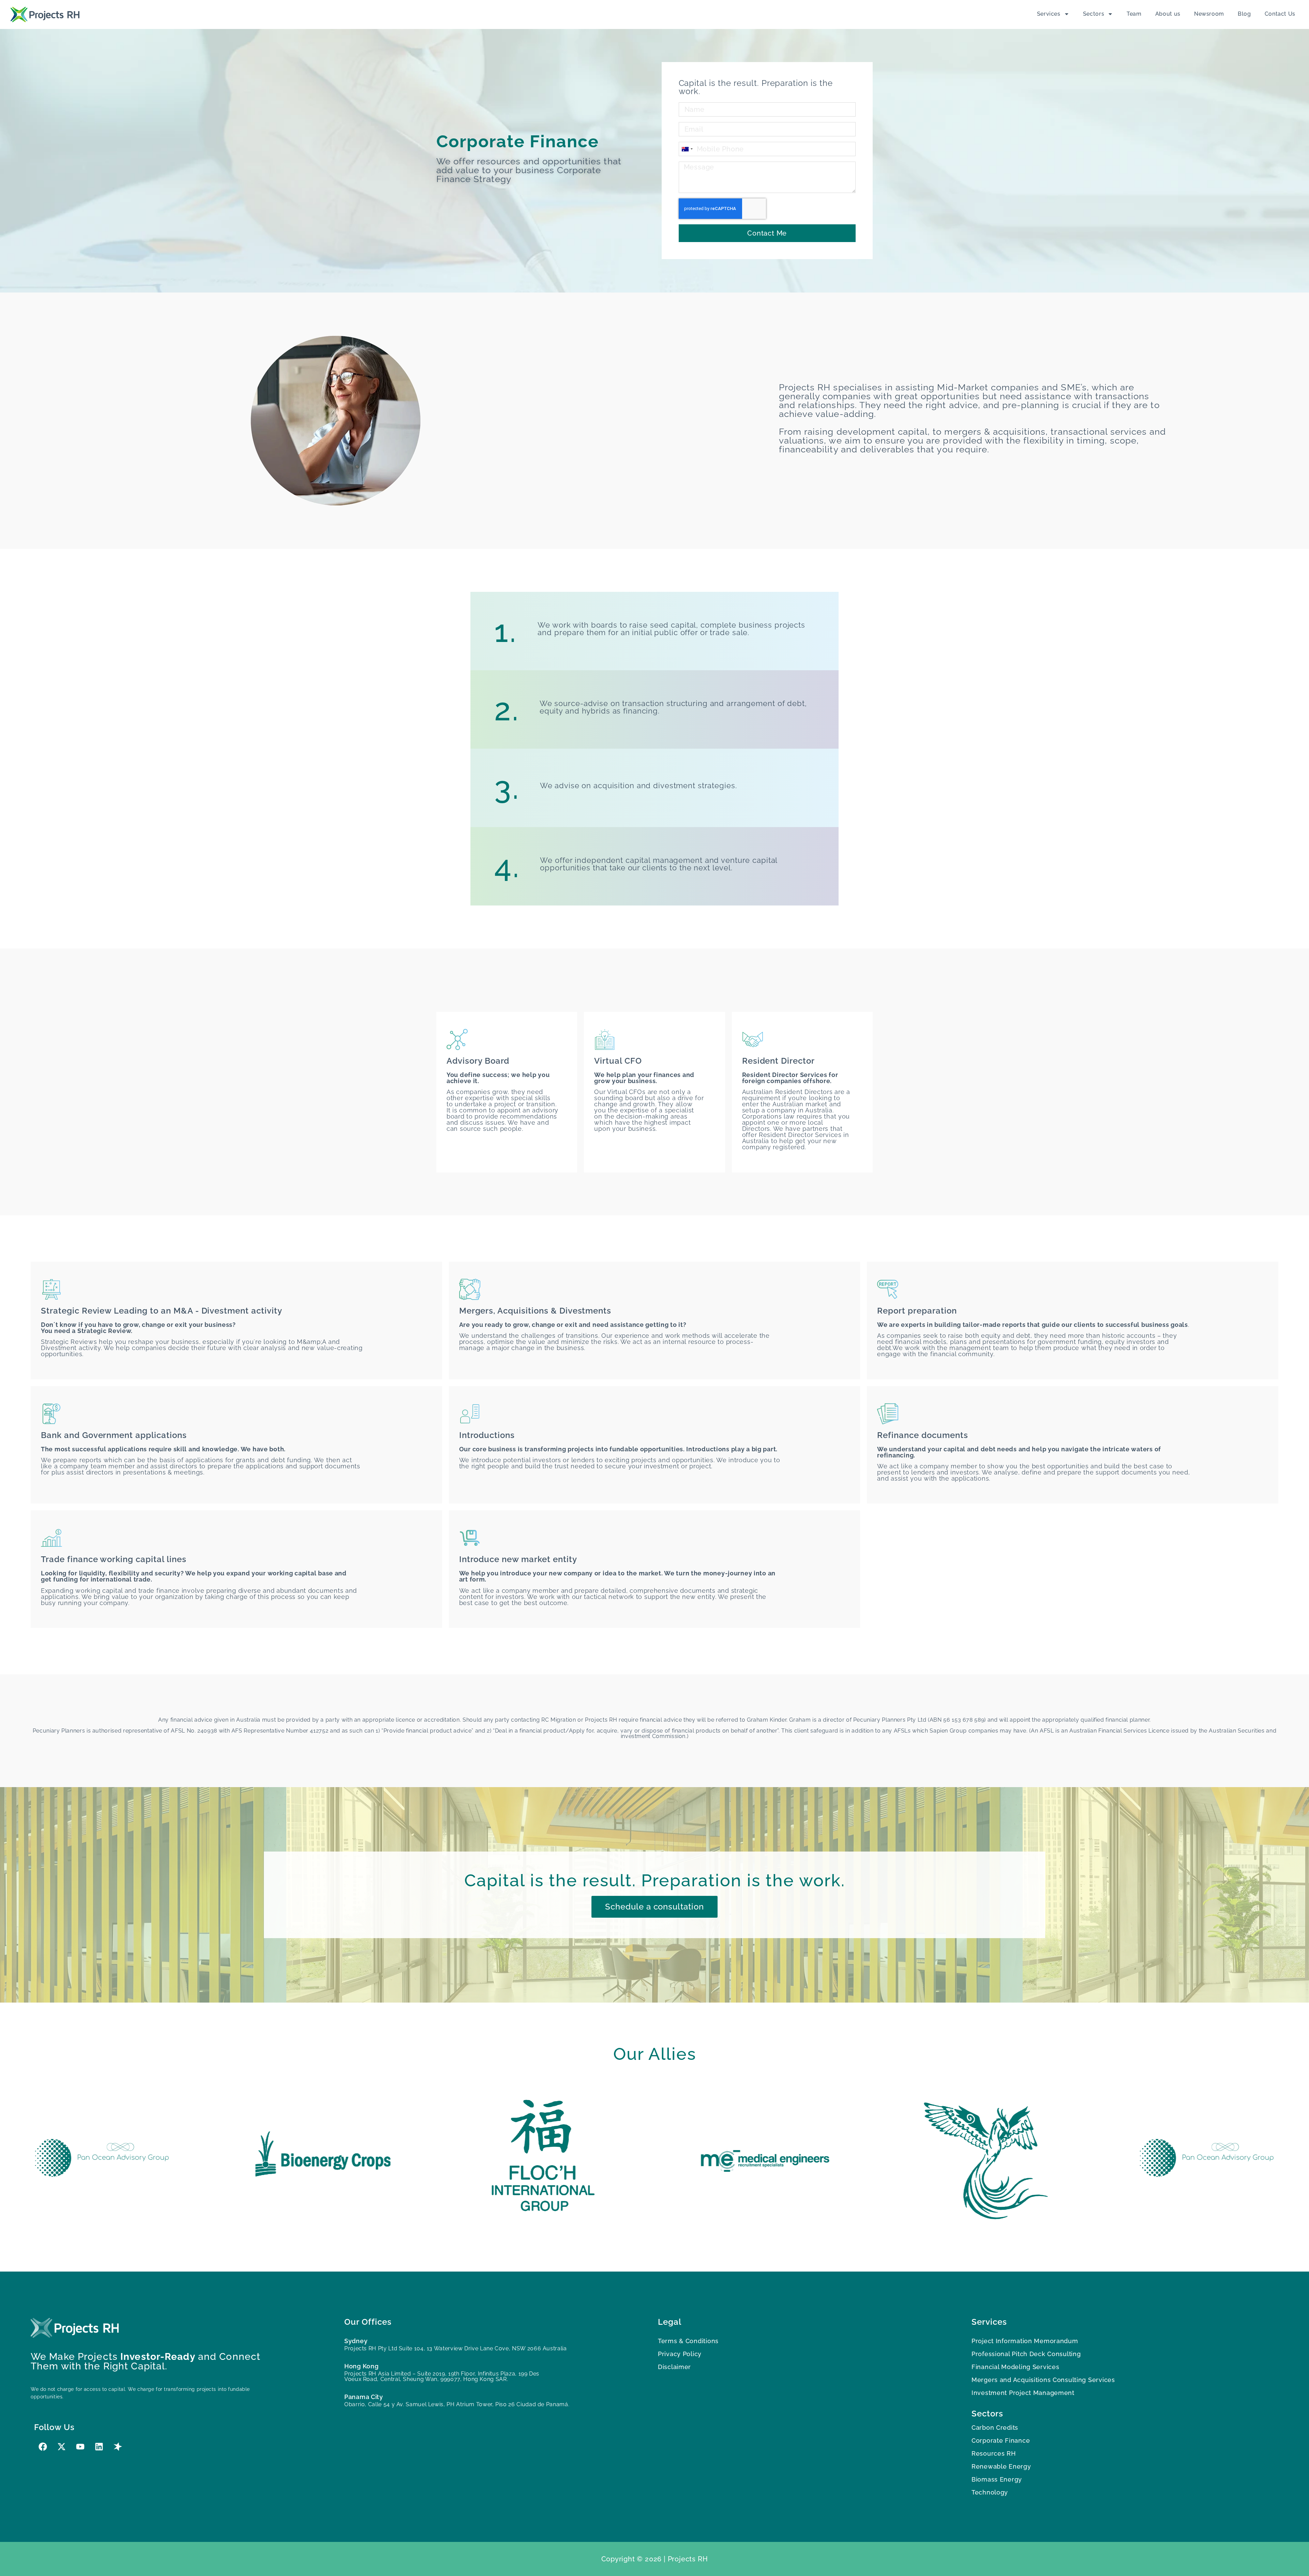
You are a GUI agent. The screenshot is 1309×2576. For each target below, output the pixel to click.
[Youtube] (80, 2447)
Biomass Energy (997, 2479)
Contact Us (1280, 14)
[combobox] (687, 149)
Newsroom (1209, 14)
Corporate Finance (1001, 2440)
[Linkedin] (99, 2447)
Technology (990, 2492)
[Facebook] (43, 2447)
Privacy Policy (680, 2354)
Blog (1244, 14)
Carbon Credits (995, 2428)
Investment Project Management (1023, 2393)
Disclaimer (674, 2367)
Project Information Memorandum (1025, 2341)
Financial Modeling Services (1015, 2367)
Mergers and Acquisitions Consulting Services (1043, 2380)
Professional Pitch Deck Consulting (1026, 2354)
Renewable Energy (1001, 2466)
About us (1168, 14)
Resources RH (994, 2453)
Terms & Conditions (688, 2341)
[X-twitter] (61, 2447)
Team (1134, 14)
